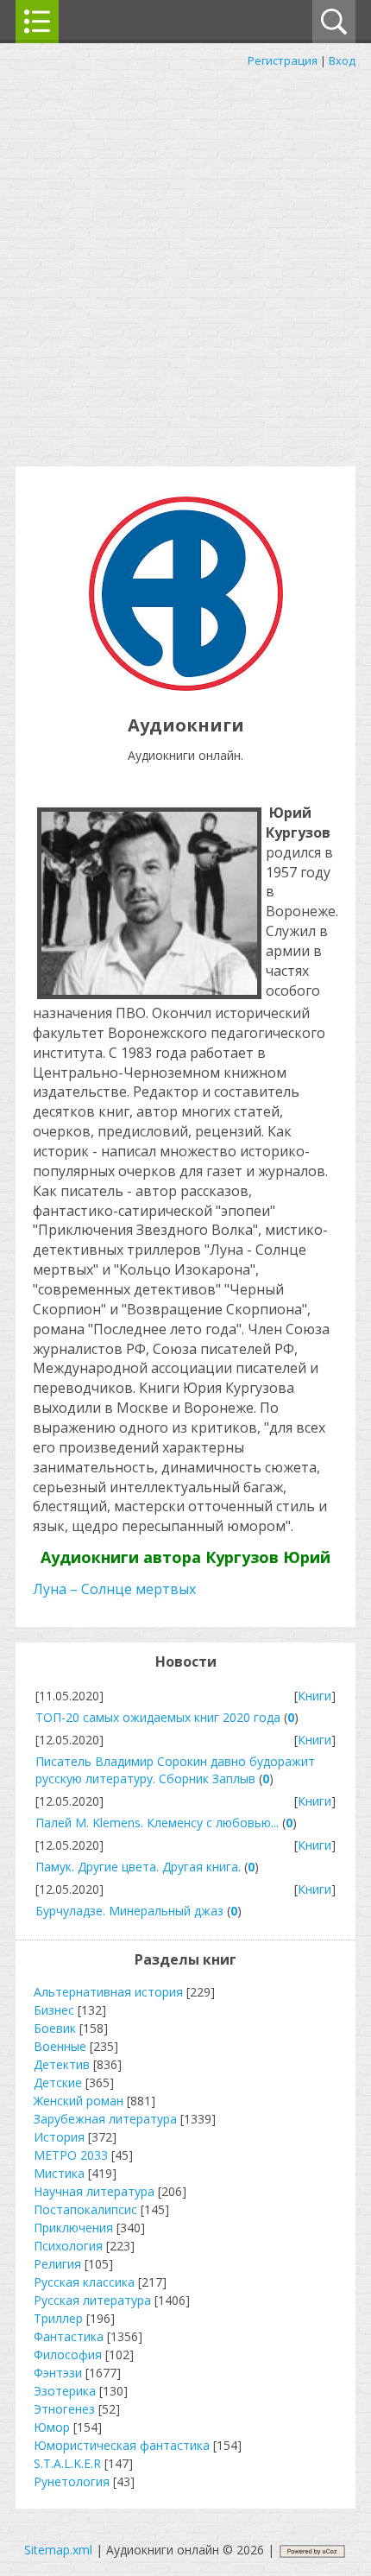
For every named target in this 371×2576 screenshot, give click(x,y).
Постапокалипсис (85, 2209)
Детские (58, 2082)
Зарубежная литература (105, 2119)
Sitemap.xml (58, 2550)
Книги (314, 1696)
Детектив (62, 2064)
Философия (68, 2354)
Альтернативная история (108, 1992)
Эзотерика (65, 2391)
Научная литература (94, 2191)
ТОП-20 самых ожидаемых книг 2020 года (158, 1717)
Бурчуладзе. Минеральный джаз (129, 1911)
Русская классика (84, 2282)
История (59, 2137)
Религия (57, 2264)
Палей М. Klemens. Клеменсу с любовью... (157, 1823)
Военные (60, 2046)
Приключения (73, 2228)
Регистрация (283, 60)
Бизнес (54, 2010)
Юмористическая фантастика (122, 2445)
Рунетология (72, 2481)
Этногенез (64, 2409)
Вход (342, 60)
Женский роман (79, 2101)
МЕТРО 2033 (71, 2155)
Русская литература (92, 2300)
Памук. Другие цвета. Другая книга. (138, 1867)
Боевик (55, 2028)
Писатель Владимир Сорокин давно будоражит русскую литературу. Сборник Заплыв (175, 1770)
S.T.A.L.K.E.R (67, 2463)
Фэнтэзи (58, 2373)
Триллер (58, 2318)
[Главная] (186, 686)
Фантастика (69, 2336)
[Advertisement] (185, 263)
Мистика (59, 2173)
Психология (68, 2246)
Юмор (52, 2427)
